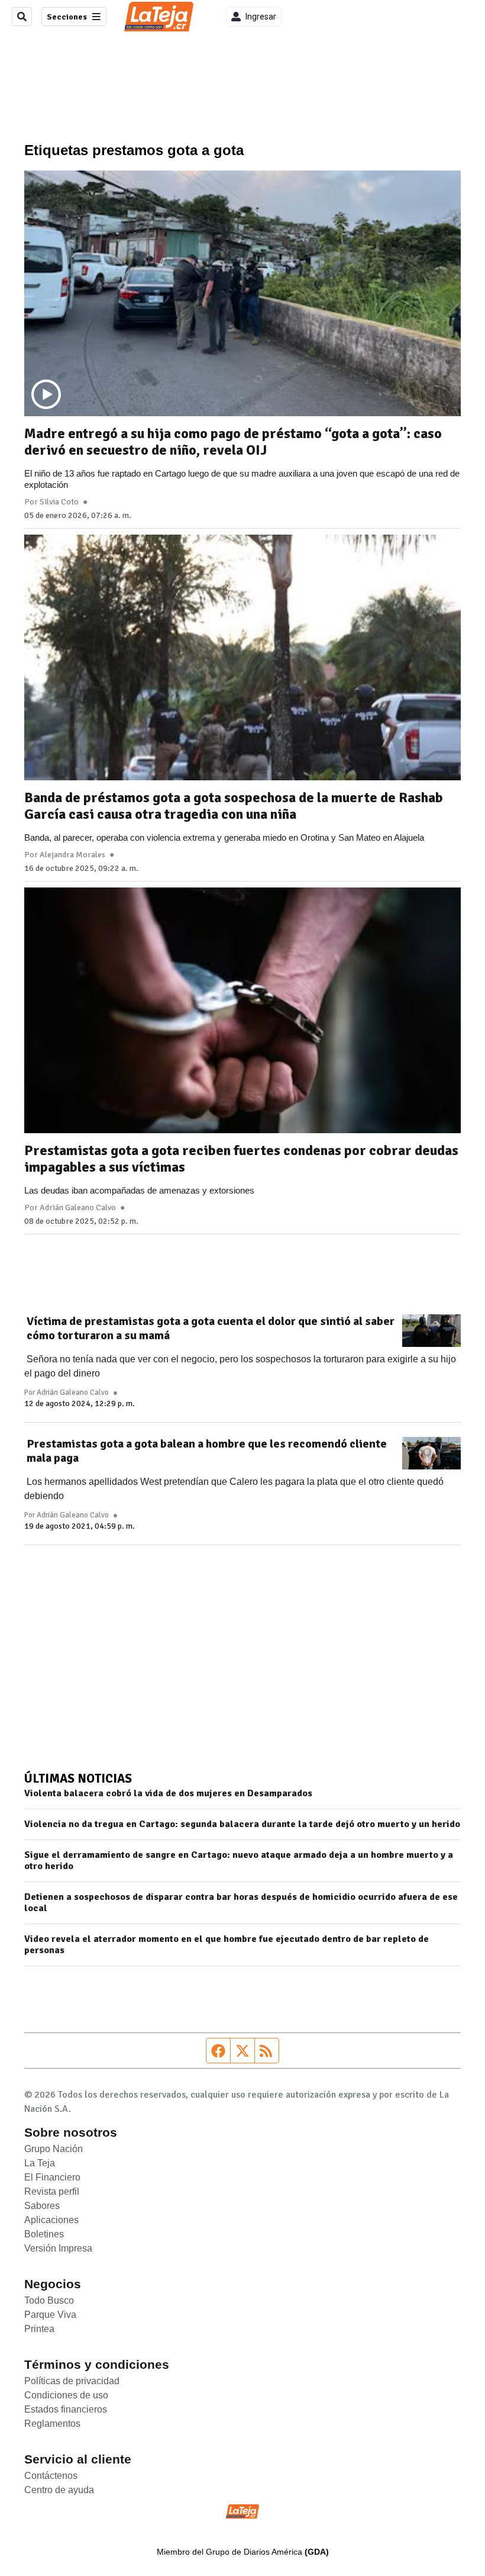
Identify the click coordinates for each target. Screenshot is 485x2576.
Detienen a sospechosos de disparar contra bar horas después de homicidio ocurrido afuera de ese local (241, 1903)
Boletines (44, 2234)
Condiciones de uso (66, 2395)
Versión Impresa (58, 2248)
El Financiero (52, 2177)
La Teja (40, 2163)
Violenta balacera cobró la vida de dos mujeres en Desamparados (168, 1794)
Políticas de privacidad (72, 2381)
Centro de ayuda (59, 2490)
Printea (39, 2329)
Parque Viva (50, 2315)
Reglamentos (52, 2424)
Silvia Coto (59, 502)
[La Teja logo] (159, 17)
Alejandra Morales (72, 855)
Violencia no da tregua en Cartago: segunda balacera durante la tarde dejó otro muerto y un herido (242, 1824)
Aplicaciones (51, 2220)
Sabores (42, 2206)
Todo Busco (49, 2300)
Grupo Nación (54, 2149)
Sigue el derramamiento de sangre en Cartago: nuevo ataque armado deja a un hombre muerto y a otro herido (239, 1861)
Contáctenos (51, 2476)
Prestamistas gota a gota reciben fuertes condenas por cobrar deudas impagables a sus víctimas (241, 1159)
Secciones (67, 17)
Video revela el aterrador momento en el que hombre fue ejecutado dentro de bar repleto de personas (227, 1945)
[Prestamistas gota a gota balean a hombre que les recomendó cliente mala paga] (431, 1453)
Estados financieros (66, 2409)
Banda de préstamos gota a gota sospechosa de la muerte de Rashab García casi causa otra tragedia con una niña (234, 806)
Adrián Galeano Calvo (78, 1208)
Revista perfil (52, 2191)
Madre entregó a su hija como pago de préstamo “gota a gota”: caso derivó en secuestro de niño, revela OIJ (233, 442)
